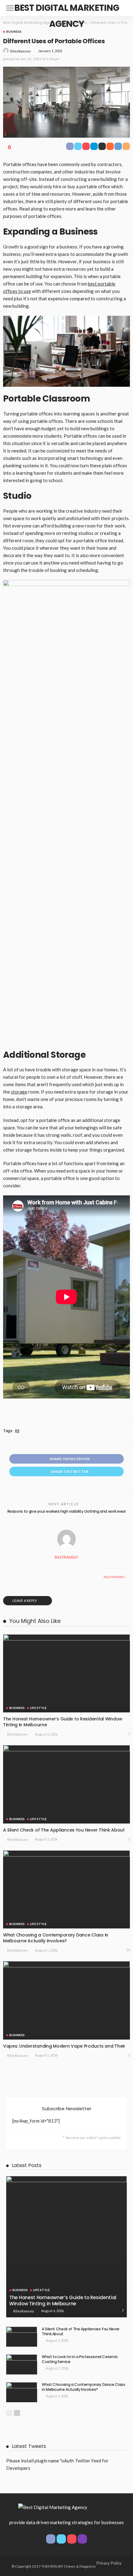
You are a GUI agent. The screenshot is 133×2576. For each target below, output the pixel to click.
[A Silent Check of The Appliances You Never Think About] (66, 1784)
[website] (9, 1577)
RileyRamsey (21, 51)
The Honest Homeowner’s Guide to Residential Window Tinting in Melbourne (63, 1722)
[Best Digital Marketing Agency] (53, 2507)
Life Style (38, 1708)
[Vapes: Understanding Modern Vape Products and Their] (66, 2000)
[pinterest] (72, 2539)
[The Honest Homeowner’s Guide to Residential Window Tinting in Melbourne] (66, 1673)
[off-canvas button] (10, 8)
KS (17, 1431)
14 (128, 1950)
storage (19, 1092)
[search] (122, 8)
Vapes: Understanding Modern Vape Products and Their (64, 2046)
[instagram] (82, 2539)
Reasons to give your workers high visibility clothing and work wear (67, 1511)
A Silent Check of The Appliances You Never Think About (64, 1830)
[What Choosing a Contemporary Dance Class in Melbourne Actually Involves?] (66, 1889)
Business (14, 31)
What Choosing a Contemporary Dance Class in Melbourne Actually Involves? (56, 1938)
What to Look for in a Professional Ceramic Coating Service (80, 2359)
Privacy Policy (109, 2563)
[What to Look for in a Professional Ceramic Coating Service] (22, 2364)
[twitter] (61, 2539)
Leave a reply (25, 1601)
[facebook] (51, 2539)
